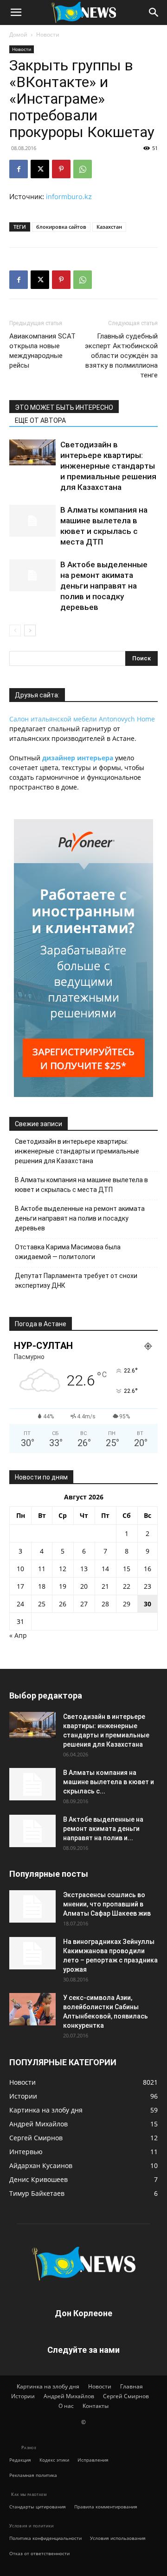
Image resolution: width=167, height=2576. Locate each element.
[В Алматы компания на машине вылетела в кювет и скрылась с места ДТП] (32, 521)
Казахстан (109, 227)
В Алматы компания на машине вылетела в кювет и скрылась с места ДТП (81, 1185)
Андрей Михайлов (69, 2396)
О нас (66, 2406)
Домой (18, 34)
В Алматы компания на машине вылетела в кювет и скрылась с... (109, 1782)
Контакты (96, 2406)
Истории (23, 2396)
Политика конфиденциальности (45, 2538)
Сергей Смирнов (126, 2396)
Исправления (93, 2460)
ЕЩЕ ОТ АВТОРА (40, 420)
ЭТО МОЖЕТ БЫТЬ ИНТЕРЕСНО (64, 407)
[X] (40, 169)
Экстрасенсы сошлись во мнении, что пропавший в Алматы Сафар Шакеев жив (107, 1904)
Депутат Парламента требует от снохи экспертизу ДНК (76, 1281)
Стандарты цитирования (38, 2507)
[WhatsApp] (83, 169)
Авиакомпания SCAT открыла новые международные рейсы (42, 351)
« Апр (18, 1635)
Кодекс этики (54, 2460)
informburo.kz (69, 197)
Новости (48, 34)
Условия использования (118, 2538)
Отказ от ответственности (39, 2553)
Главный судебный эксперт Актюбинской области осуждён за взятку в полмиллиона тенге (121, 356)
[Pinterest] (61, 169)
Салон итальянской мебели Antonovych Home (82, 719)
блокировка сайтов (61, 227)
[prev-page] (15, 630)
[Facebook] (19, 169)
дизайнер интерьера (78, 758)
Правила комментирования (106, 2507)
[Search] (154, 13)
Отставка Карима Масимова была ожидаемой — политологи (68, 1252)
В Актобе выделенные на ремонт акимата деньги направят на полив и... (103, 1829)
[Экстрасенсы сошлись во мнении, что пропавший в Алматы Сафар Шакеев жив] (32, 1906)
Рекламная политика (33, 2475)
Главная (132, 2386)
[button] (16, 13)
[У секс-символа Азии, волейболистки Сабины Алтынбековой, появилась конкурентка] (32, 2009)
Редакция (20, 2460)
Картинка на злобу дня (48, 2386)
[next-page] (30, 630)
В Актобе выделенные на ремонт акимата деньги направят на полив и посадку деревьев (104, 586)
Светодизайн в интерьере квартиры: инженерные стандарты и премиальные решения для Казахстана (108, 466)
